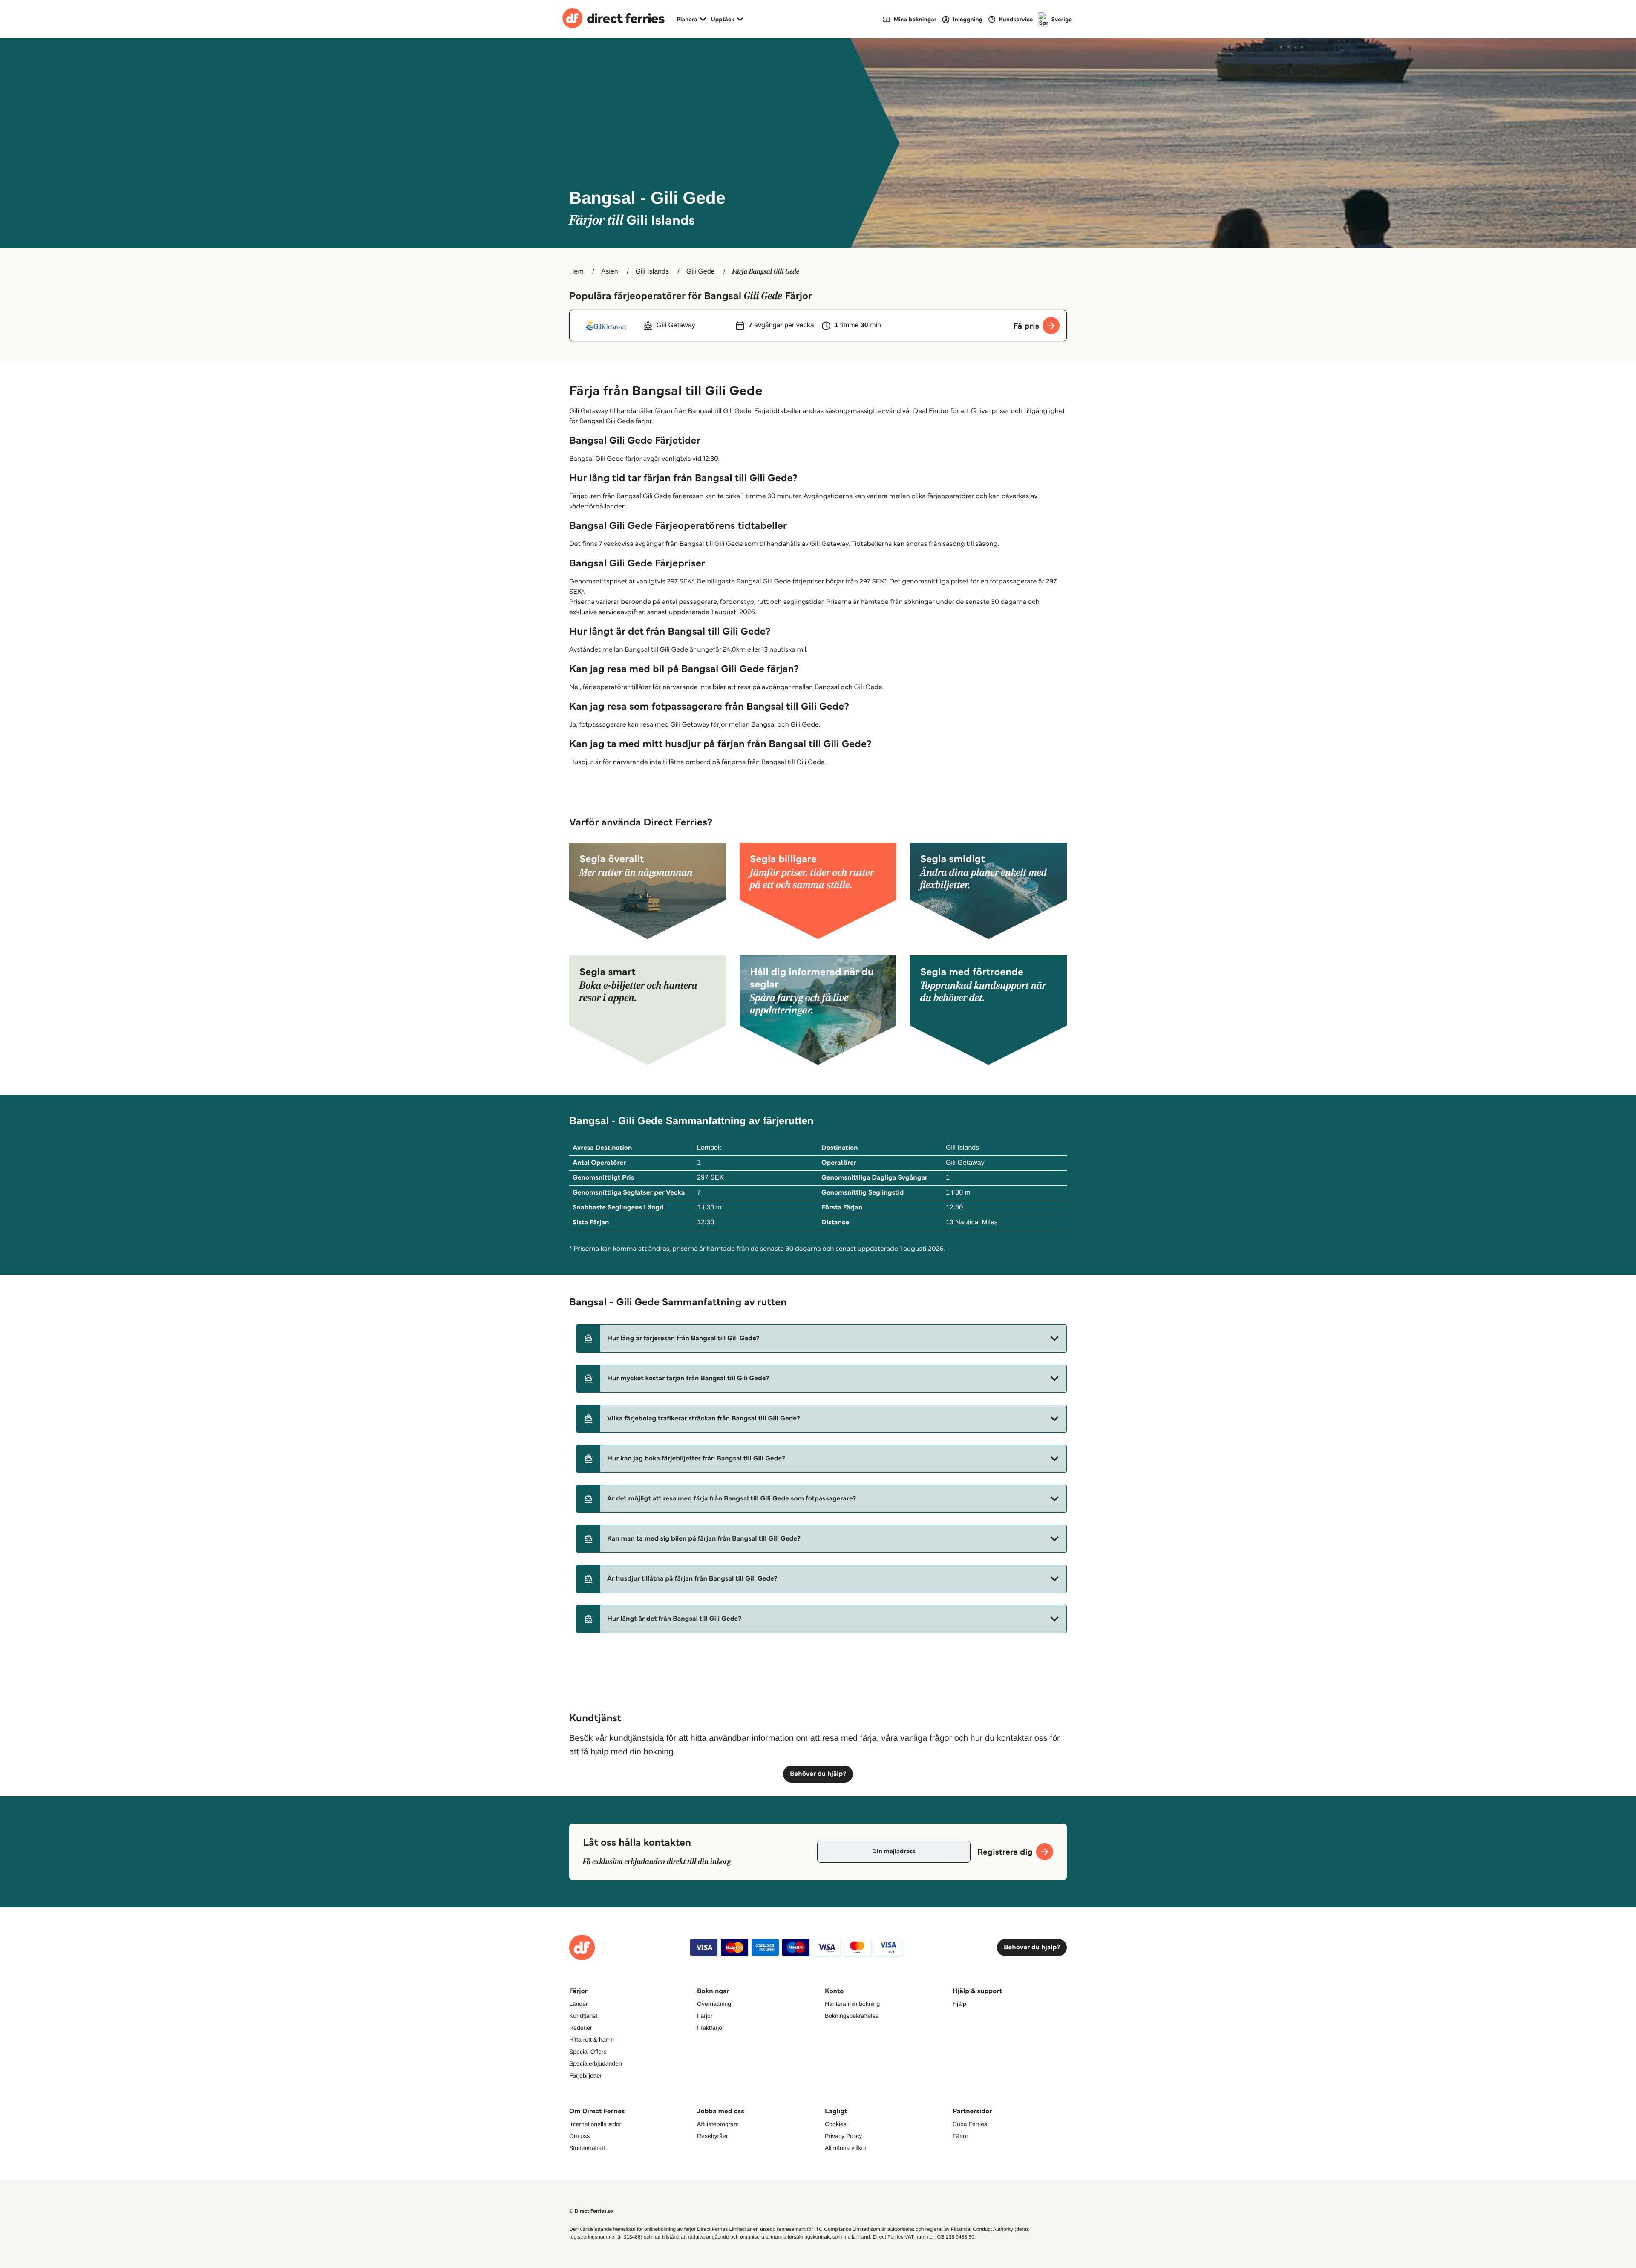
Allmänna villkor (846, 2148)
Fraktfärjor (711, 2028)
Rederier (581, 2028)
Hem (576, 272)
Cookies (836, 2124)
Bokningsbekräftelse (852, 2016)
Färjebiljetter (586, 2075)
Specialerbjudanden (596, 2063)
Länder (579, 2004)
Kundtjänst (583, 2016)
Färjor (705, 2016)
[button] (821, 1339)
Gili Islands (652, 272)
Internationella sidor (595, 2124)
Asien (610, 272)
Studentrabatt (587, 2148)
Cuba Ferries (970, 2124)
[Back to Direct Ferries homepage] (613, 19)
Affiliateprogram (718, 2124)
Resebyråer (712, 2136)
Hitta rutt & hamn (592, 2040)
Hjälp (959, 2004)
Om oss (579, 2136)
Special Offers (588, 2052)
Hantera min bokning (852, 2004)
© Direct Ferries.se (591, 2211)
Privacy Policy (843, 2136)
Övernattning (714, 2004)
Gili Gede (701, 272)
